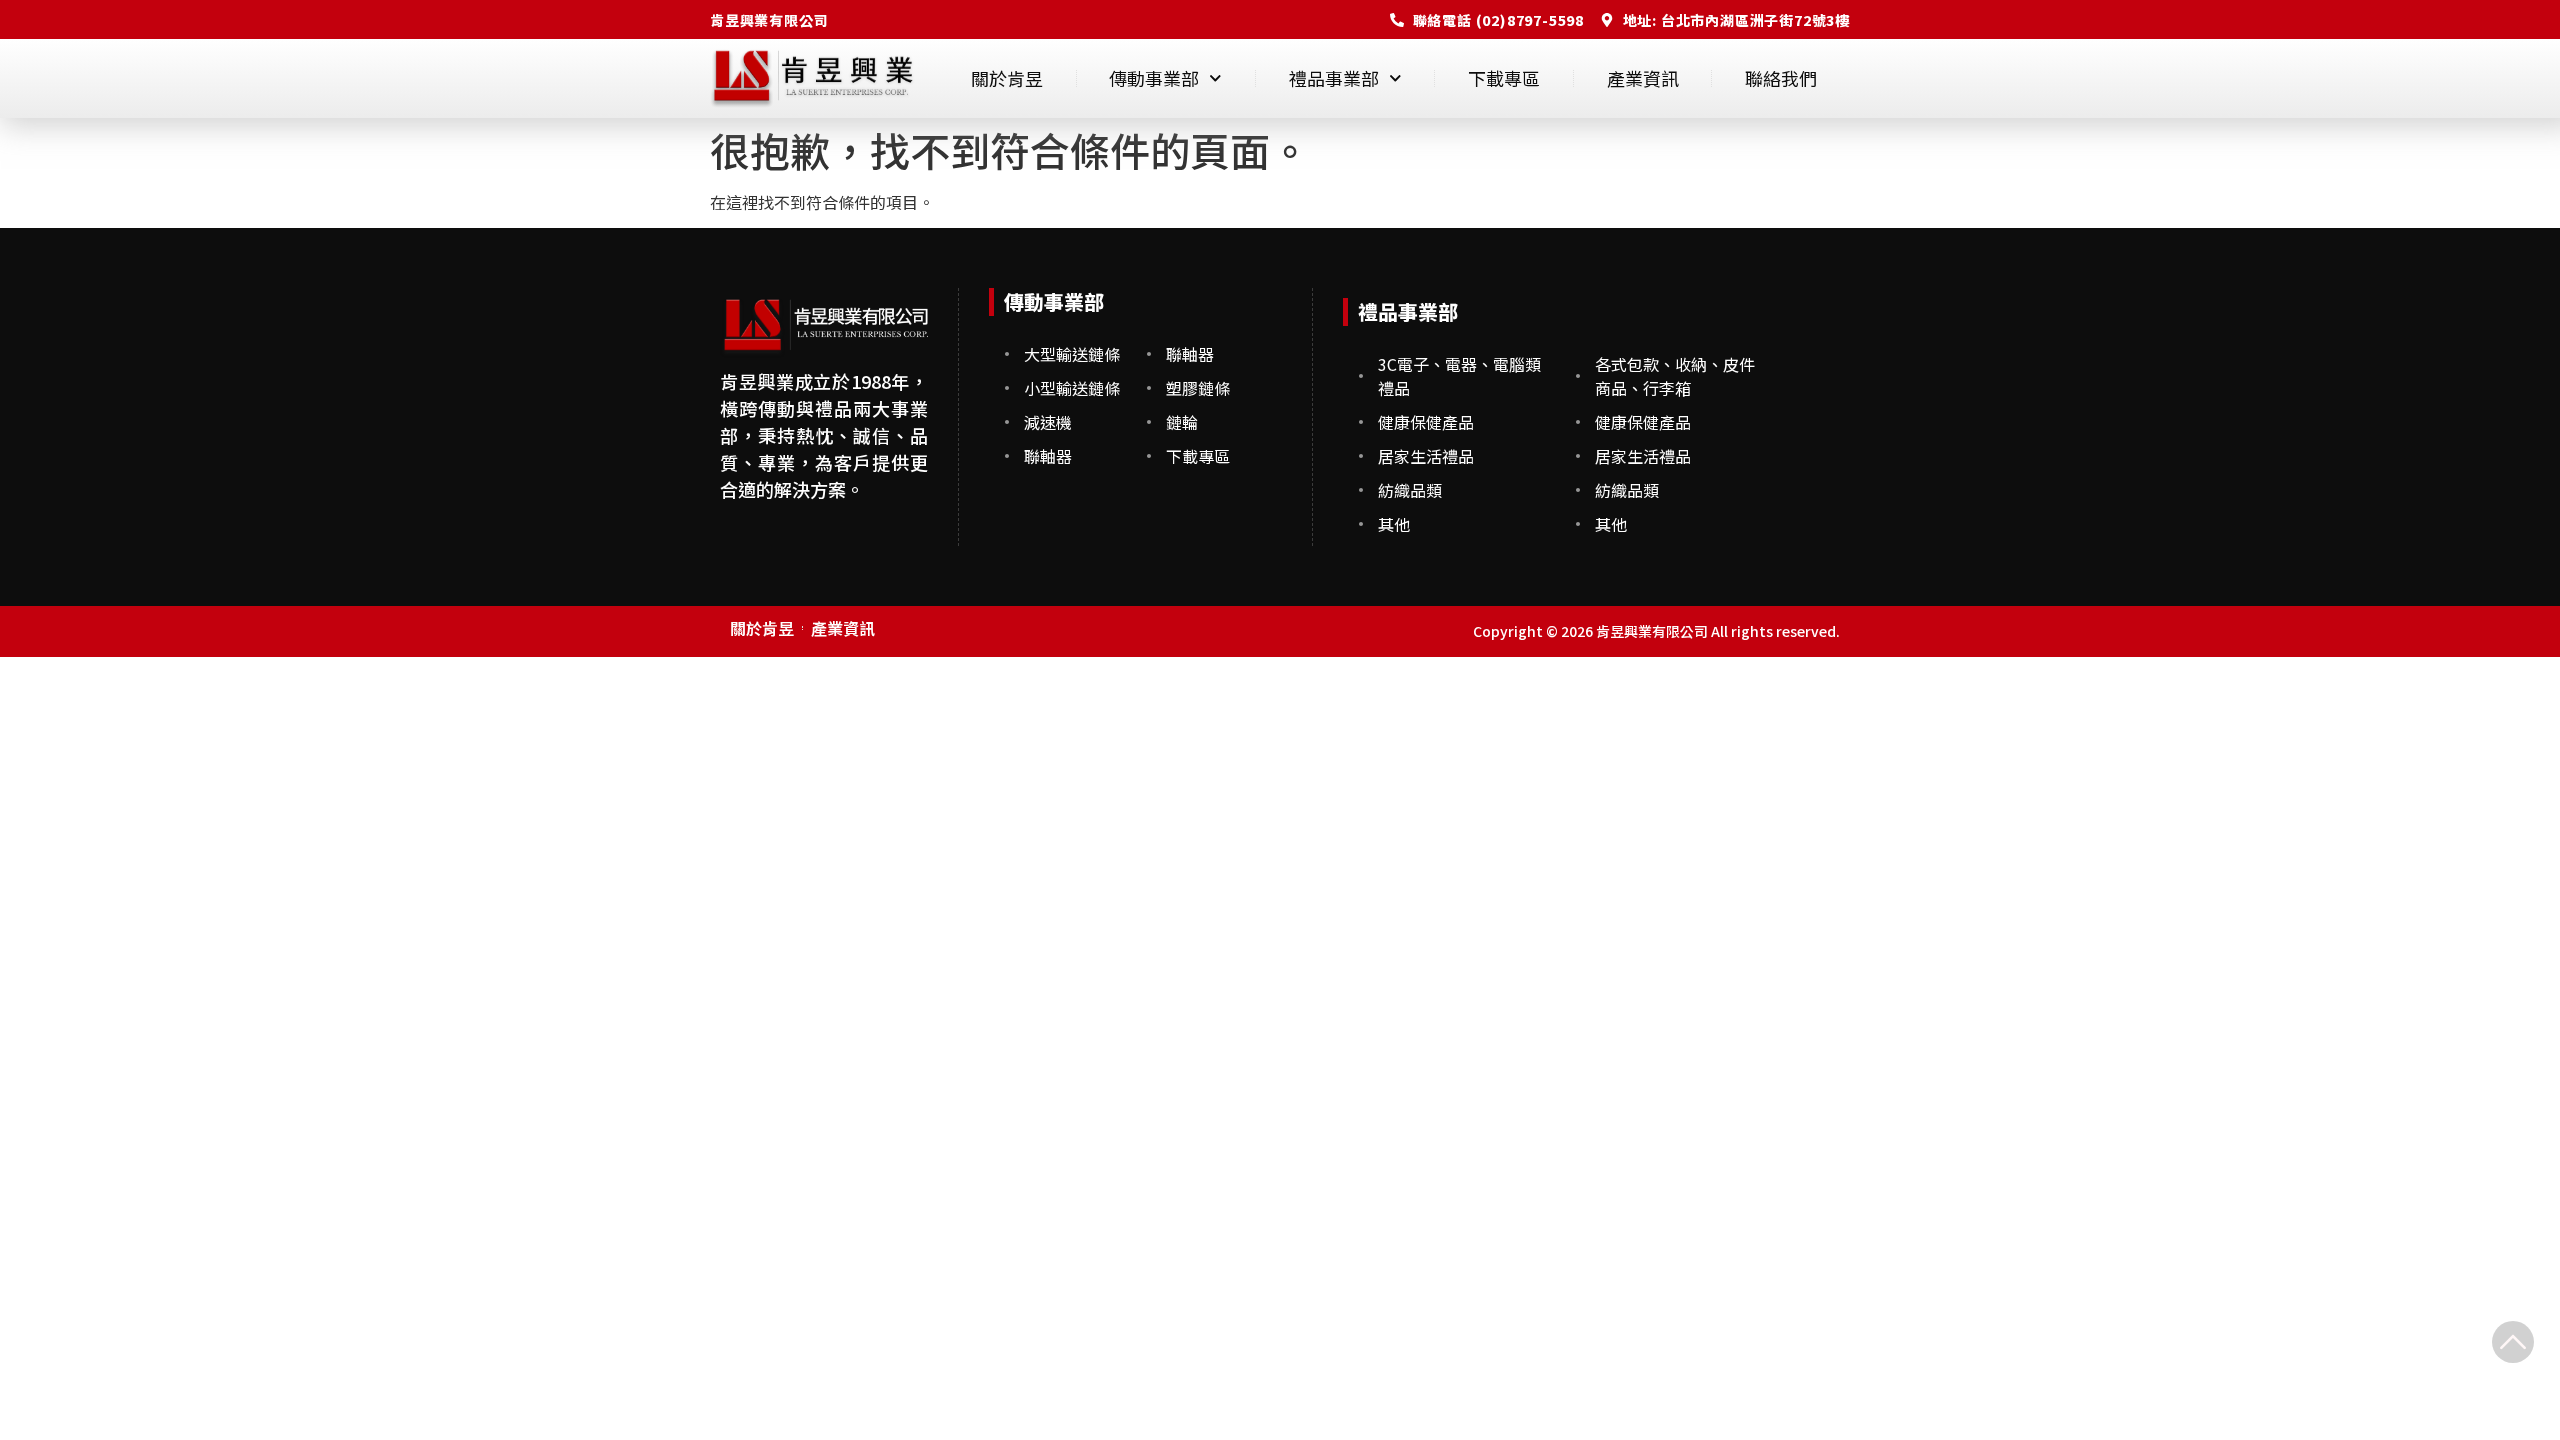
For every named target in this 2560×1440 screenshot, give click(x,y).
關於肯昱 (1007, 78)
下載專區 (1504, 78)
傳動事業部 (1154, 78)
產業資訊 (1643, 78)
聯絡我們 (1781, 78)
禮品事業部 (1334, 78)
